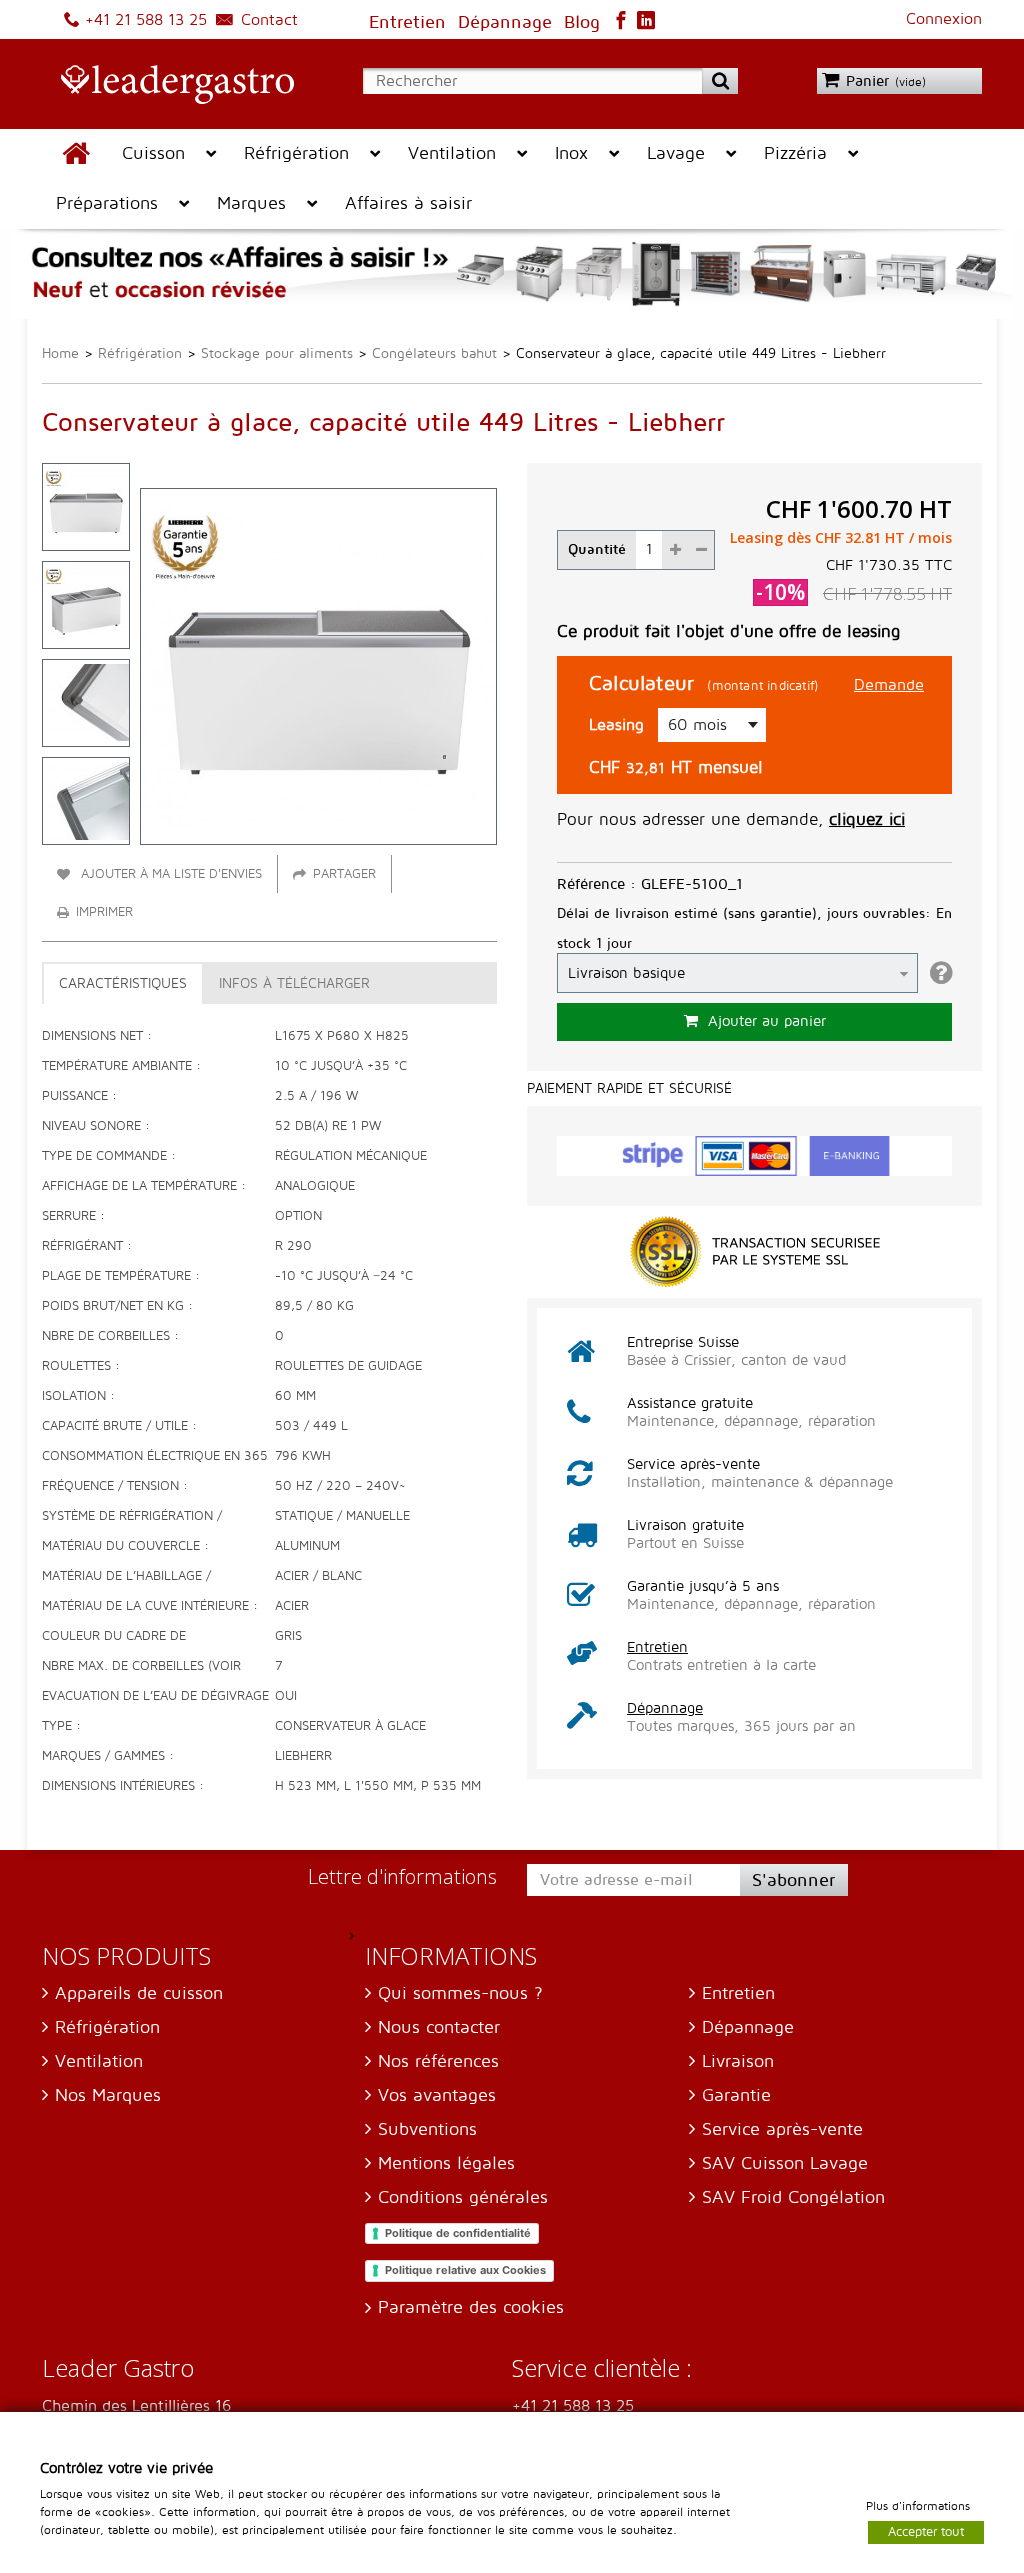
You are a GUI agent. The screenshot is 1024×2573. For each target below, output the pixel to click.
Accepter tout (926, 2531)
